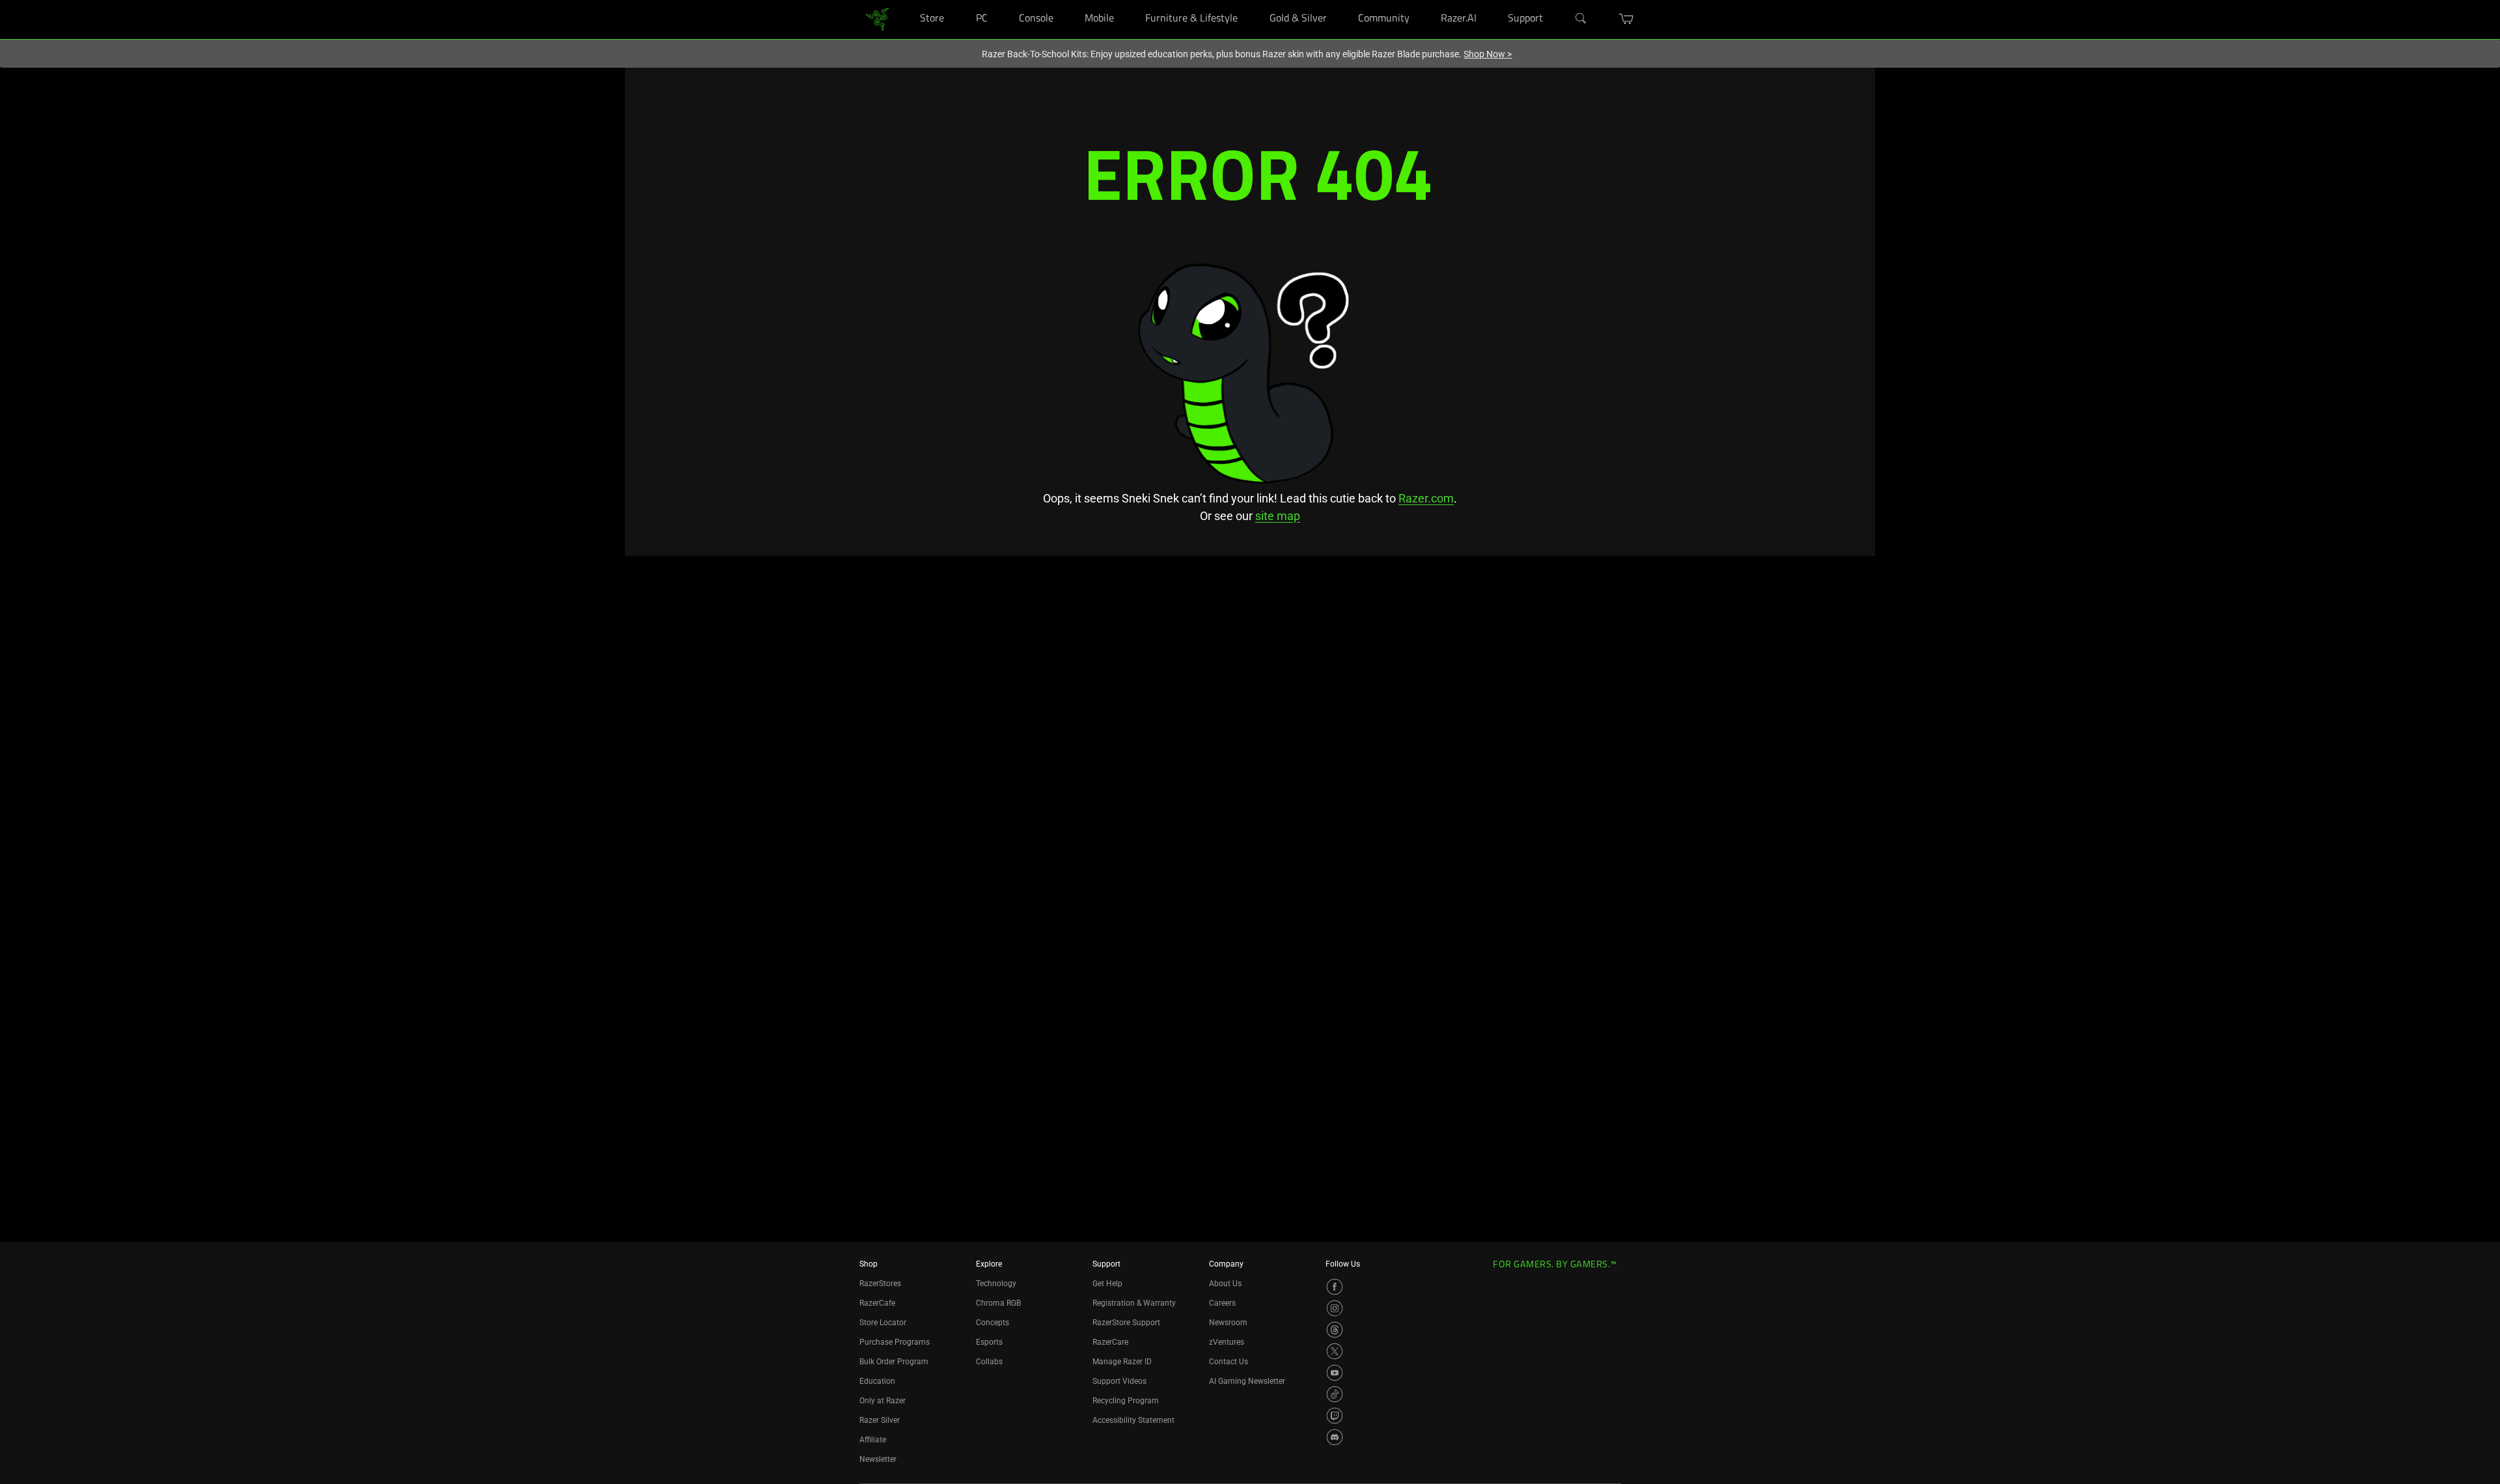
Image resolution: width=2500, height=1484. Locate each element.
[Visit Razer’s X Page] (1335, 1351)
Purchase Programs (895, 1342)
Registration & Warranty (1134, 1303)
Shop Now (1488, 54)
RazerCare (1110, 1342)
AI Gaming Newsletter (1247, 1381)
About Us (1225, 1284)
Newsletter (878, 1459)
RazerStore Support (1126, 1323)
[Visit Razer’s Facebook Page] (1335, 1287)
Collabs (989, 1362)
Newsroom (1228, 1323)
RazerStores (880, 1284)
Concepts (993, 1323)
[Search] (1581, 19)
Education (877, 1381)
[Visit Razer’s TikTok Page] (1335, 1394)
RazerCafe (877, 1303)
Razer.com (1426, 498)
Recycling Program (1126, 1401)
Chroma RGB (998, 1303)
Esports (989, 1342)
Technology (996, 1284)
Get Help (1107, 1284)
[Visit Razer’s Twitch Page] (1335, 1416)
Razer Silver (880, 1420)
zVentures (1227, 1342)
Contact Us (1229, 1362)
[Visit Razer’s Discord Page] (1335, 1437)
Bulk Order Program (894, 1362)
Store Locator (883, 1323)
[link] (877, 19)
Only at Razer (882, 1401)
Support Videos (1119, 1381)
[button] (1627, 19)
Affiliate (873, 1440)
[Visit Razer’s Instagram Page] (1335, 1308)
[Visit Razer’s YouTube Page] (1335, 1373)
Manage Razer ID (1122, 1362)
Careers (1222, 1303)
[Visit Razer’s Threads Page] (1335, 1330)
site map (1278, 516)
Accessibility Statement (1133, 1420)
